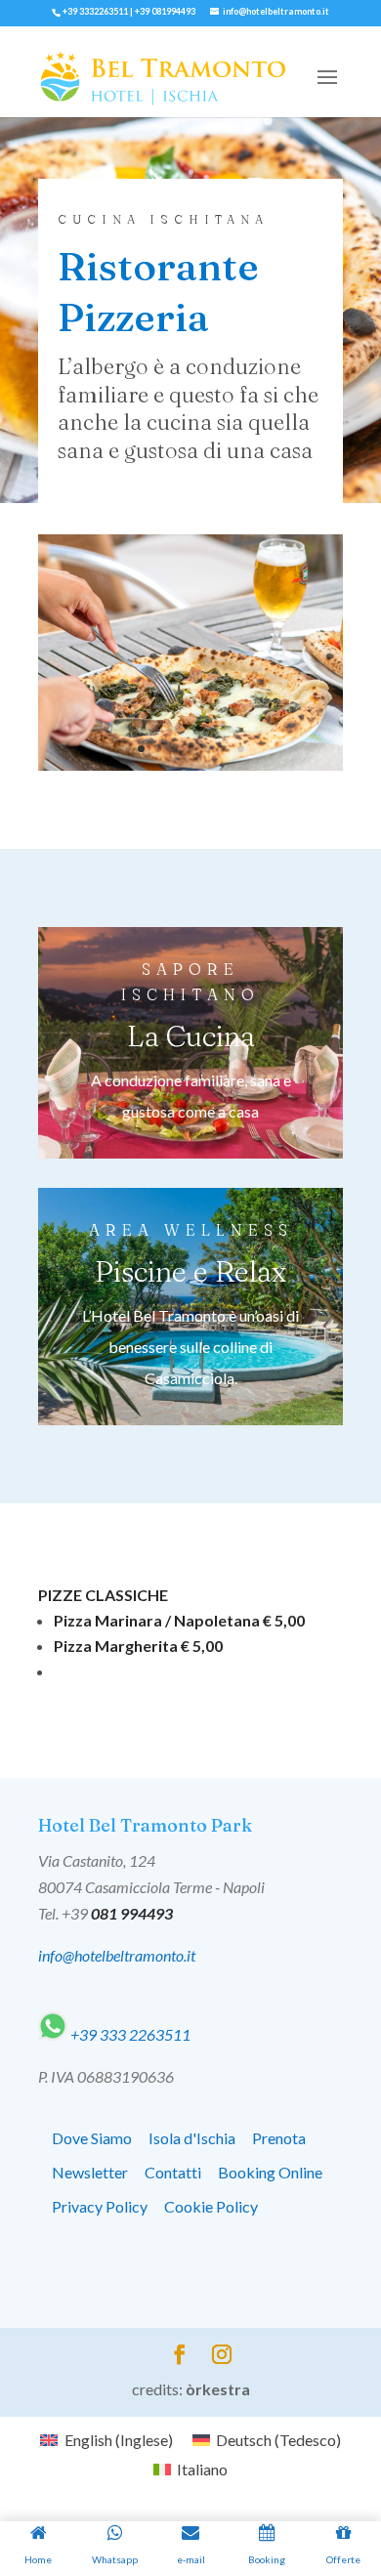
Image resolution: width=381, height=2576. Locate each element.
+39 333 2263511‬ (129, 2034)
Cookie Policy (211, 2206)
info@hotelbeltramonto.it (117, 1955)
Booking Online (270, 2172)
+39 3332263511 (95, 11)
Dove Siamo (92, 2138)
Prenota (279, 2138)
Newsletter (90, 2172)
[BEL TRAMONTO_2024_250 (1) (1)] (190, 764)
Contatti (173, 2172)
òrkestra (218, 2389)
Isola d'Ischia (192, 2138)
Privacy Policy (100, 2206)
